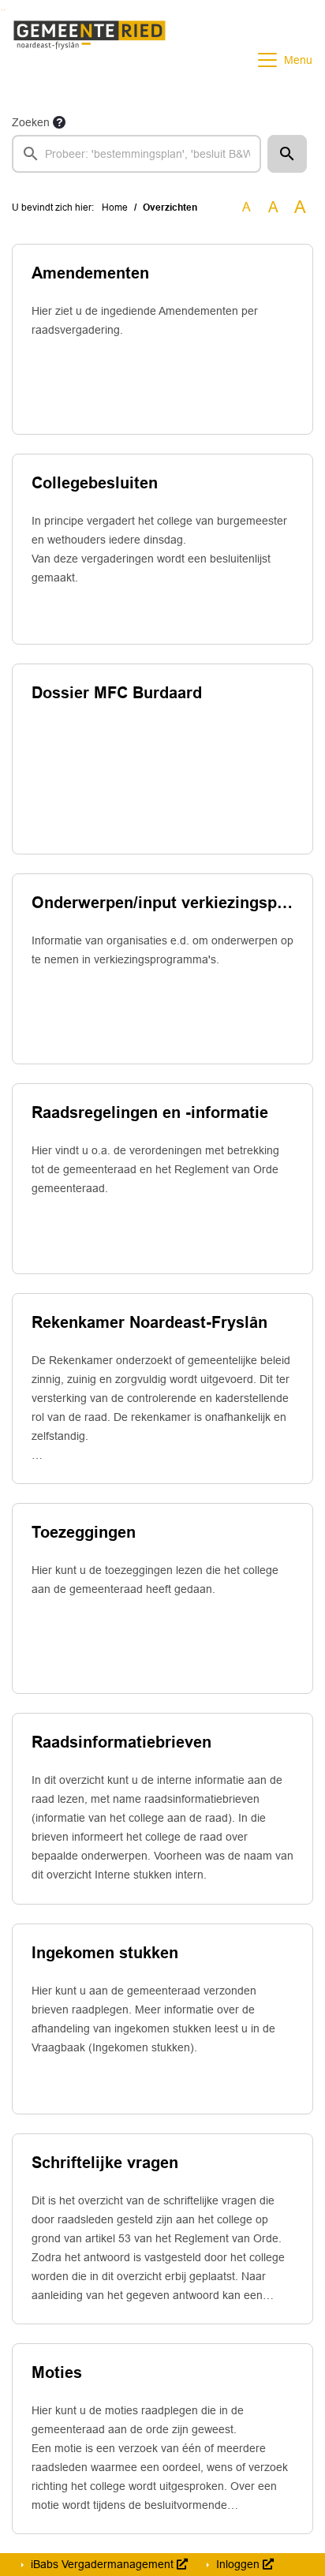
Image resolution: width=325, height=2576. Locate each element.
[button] (287, 154)
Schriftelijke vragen (105, 2163)
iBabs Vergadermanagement (102, 2564)
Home (115, 208)
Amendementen (90, 273)
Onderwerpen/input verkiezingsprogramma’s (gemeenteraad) (162, 903)
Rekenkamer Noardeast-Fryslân (149, 1322)
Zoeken (31, 122)
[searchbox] (136, 154)
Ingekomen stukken (105, 1953)
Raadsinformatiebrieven (121, 1742)
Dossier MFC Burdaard (117, 693)
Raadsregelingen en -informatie (150, 1112)
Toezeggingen (84, 1532)
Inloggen (238, 2564)
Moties (57, 2372)
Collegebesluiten (95, 483)
